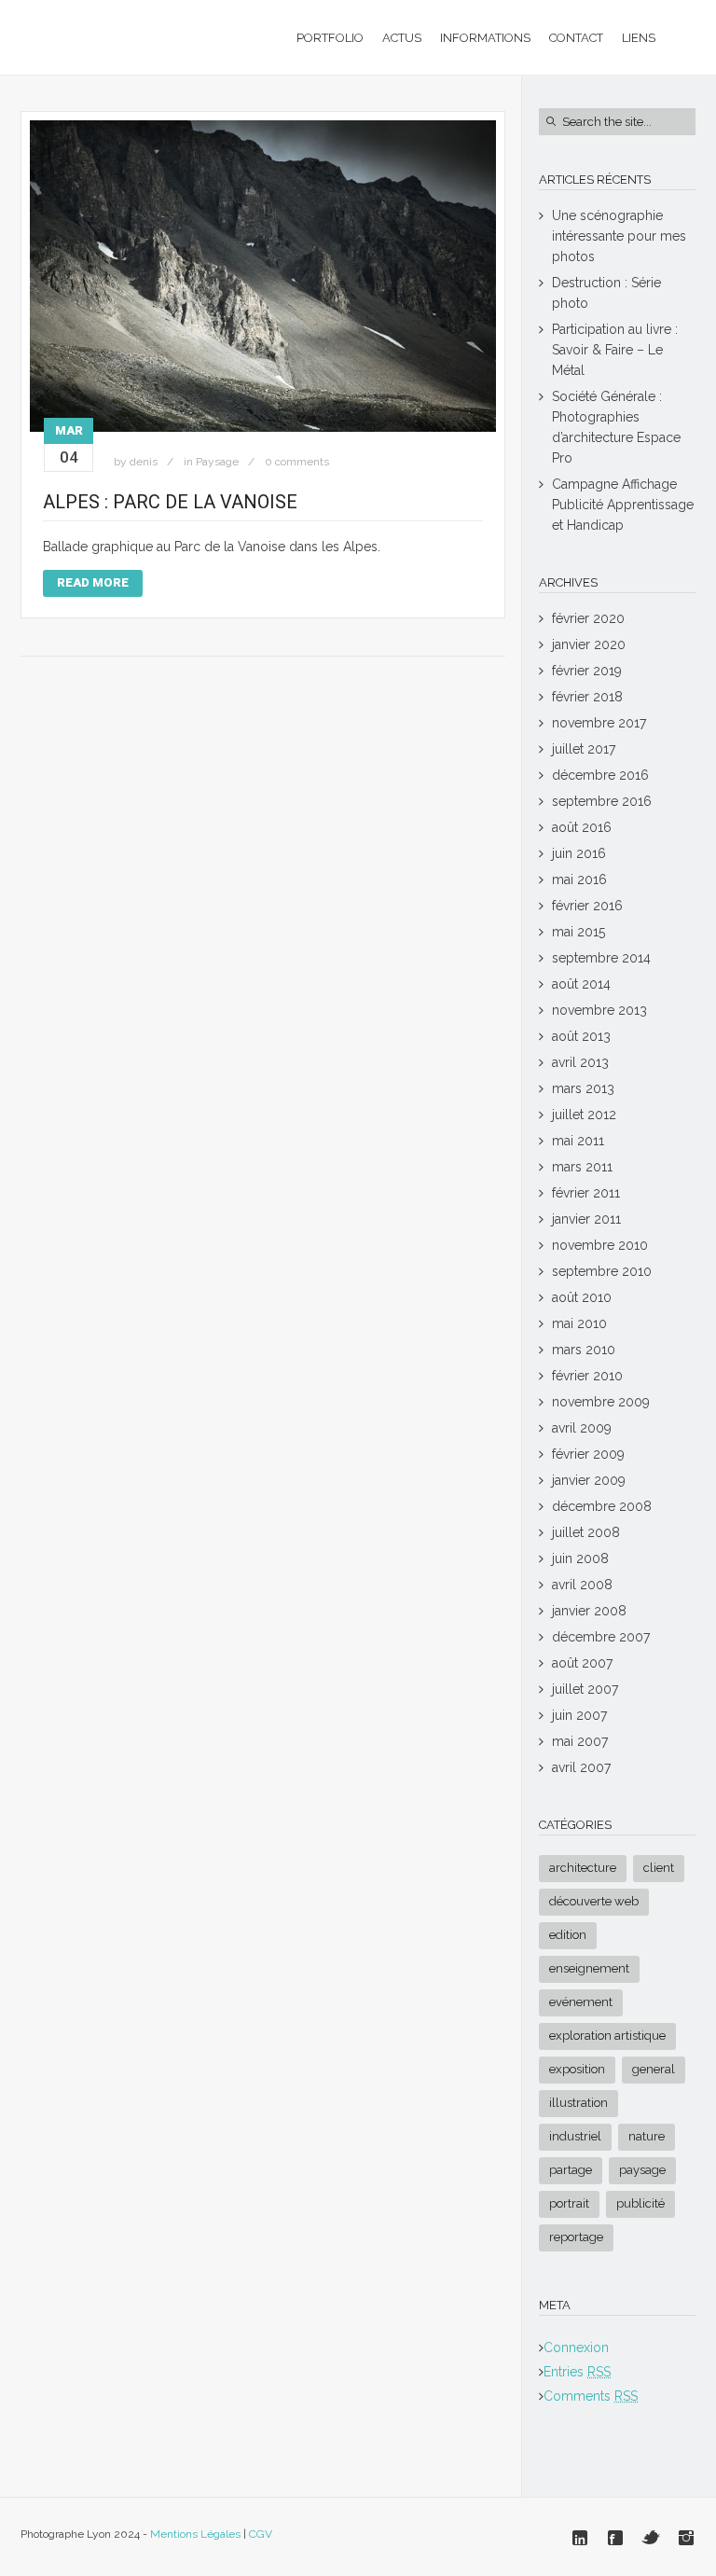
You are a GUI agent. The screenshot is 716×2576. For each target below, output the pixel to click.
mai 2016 (579, 879)
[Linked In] (580, 2538)
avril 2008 (582, 1585)
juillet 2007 (585, 1689)
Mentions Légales (195, 2534)
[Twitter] (651, 2538)
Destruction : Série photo (606, 293)
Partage (571, 2170)
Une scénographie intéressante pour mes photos (619, 236)
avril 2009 (582, 1428)
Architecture (583, 1868)
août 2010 (582, 1297)
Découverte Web (594, 1901)
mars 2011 (582, 1167)
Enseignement (589, 1968)
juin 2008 (580, 1558)
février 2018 (587, 697)
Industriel (575, 2136)
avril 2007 (581, 1767)
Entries (577, 2372)
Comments (591, 2396)
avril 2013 (580, 1062)
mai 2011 (578, 1141)
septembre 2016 (602, 801)
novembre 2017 (599, 723)
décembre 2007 (601, 1637)
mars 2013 (583, 1088)
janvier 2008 (589, 1611)
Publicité (640, 2203)
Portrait (569, 2203)
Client (659, 1868)
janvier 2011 (586, 1219)
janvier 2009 (589, 1480)
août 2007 (582, 1663)
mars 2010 (584, 1350)
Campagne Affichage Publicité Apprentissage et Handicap (623, 505)
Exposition (577, 2069)
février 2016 (587, 906)
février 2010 (587, 1376)
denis (144, 462)
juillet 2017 (584, 749)
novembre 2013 (599, 1010)
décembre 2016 (600, 775)
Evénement (581, 2002)
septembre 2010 (602, 1271)
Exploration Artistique (607, 2036)
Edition (568, 1935)
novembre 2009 (601, 1402)
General (654, 2069)
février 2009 (588, 1454)
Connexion (576, 2347)
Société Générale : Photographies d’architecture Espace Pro (616, 427)
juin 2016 (579, 853)
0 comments (297, 462)
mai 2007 (580, 1741)
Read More (93, 582)
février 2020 (588, 618)
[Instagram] (686, 2538)
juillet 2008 (586, 1532)
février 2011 (586, 1193)
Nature (647, 2136)
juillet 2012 (584, 1115)
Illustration (578, 2103)
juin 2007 (579, 1715)
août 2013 (581, 1036)
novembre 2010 (600, 1245)
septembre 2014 (601, 958)
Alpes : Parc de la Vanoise (170, 502)
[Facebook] (615, 2538)
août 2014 (581, 984)
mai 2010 (579, 1323)
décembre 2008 (602, 1506)
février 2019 (587, 671)
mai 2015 (578, 932)
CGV (261, 2534)
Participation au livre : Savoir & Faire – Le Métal (615, 350)
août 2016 (582, 827)
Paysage (217, 462)
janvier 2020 (589, 644)
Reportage (576, 2237)
